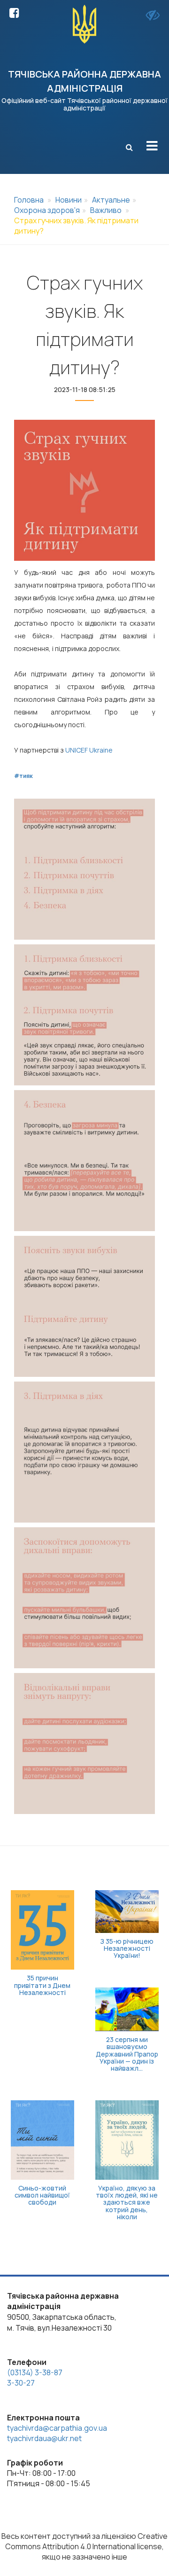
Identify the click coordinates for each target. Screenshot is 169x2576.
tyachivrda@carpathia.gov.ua (57, 2428)
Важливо (106, 210)
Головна (29, 200)
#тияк (23, 776)
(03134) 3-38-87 (35, 2372)
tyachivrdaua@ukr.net (44, 2438)
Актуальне (111, 200)
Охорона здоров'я (47, 210)
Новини (69, 200)
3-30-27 (21, 2383)
